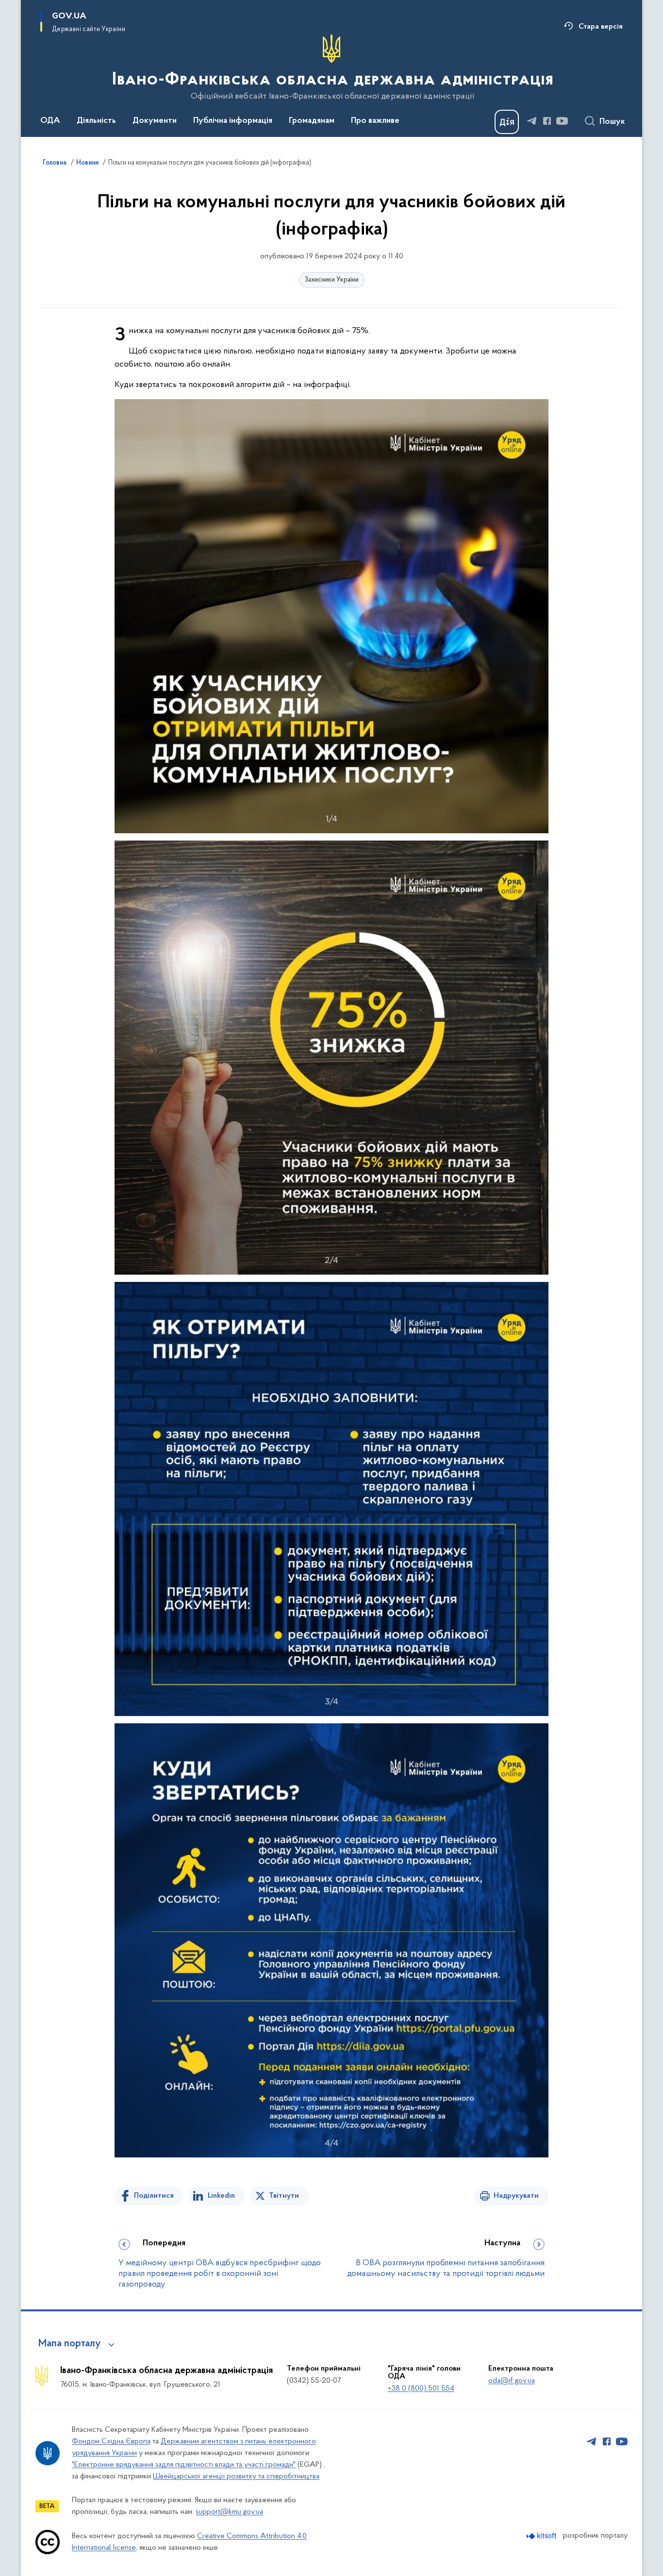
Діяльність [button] (96, 121)
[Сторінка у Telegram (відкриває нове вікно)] (532, 121)
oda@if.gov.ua (512, 2381)
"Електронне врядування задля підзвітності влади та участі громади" (184, 2465)
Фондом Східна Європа (111, 2441)
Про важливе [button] (375, 121)
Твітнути (284, 2196)
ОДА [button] (50, 121)
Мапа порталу (70, 2344)
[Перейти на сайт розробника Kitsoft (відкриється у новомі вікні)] (542, 2536)
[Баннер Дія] (507, 122)
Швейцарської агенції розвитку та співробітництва (236, 2476)
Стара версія (601, 27)
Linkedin (221, 2196)
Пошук (612, 122)
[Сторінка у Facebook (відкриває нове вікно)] (547, 121)
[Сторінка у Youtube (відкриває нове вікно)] (562, 121)
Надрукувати (516, 2196)
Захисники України (332, 280)
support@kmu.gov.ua (229, 2512)
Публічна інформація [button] (233, 121)
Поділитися (154, 2196)
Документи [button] (155, 121)
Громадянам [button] (312, 121)
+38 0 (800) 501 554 (421, 2389)
